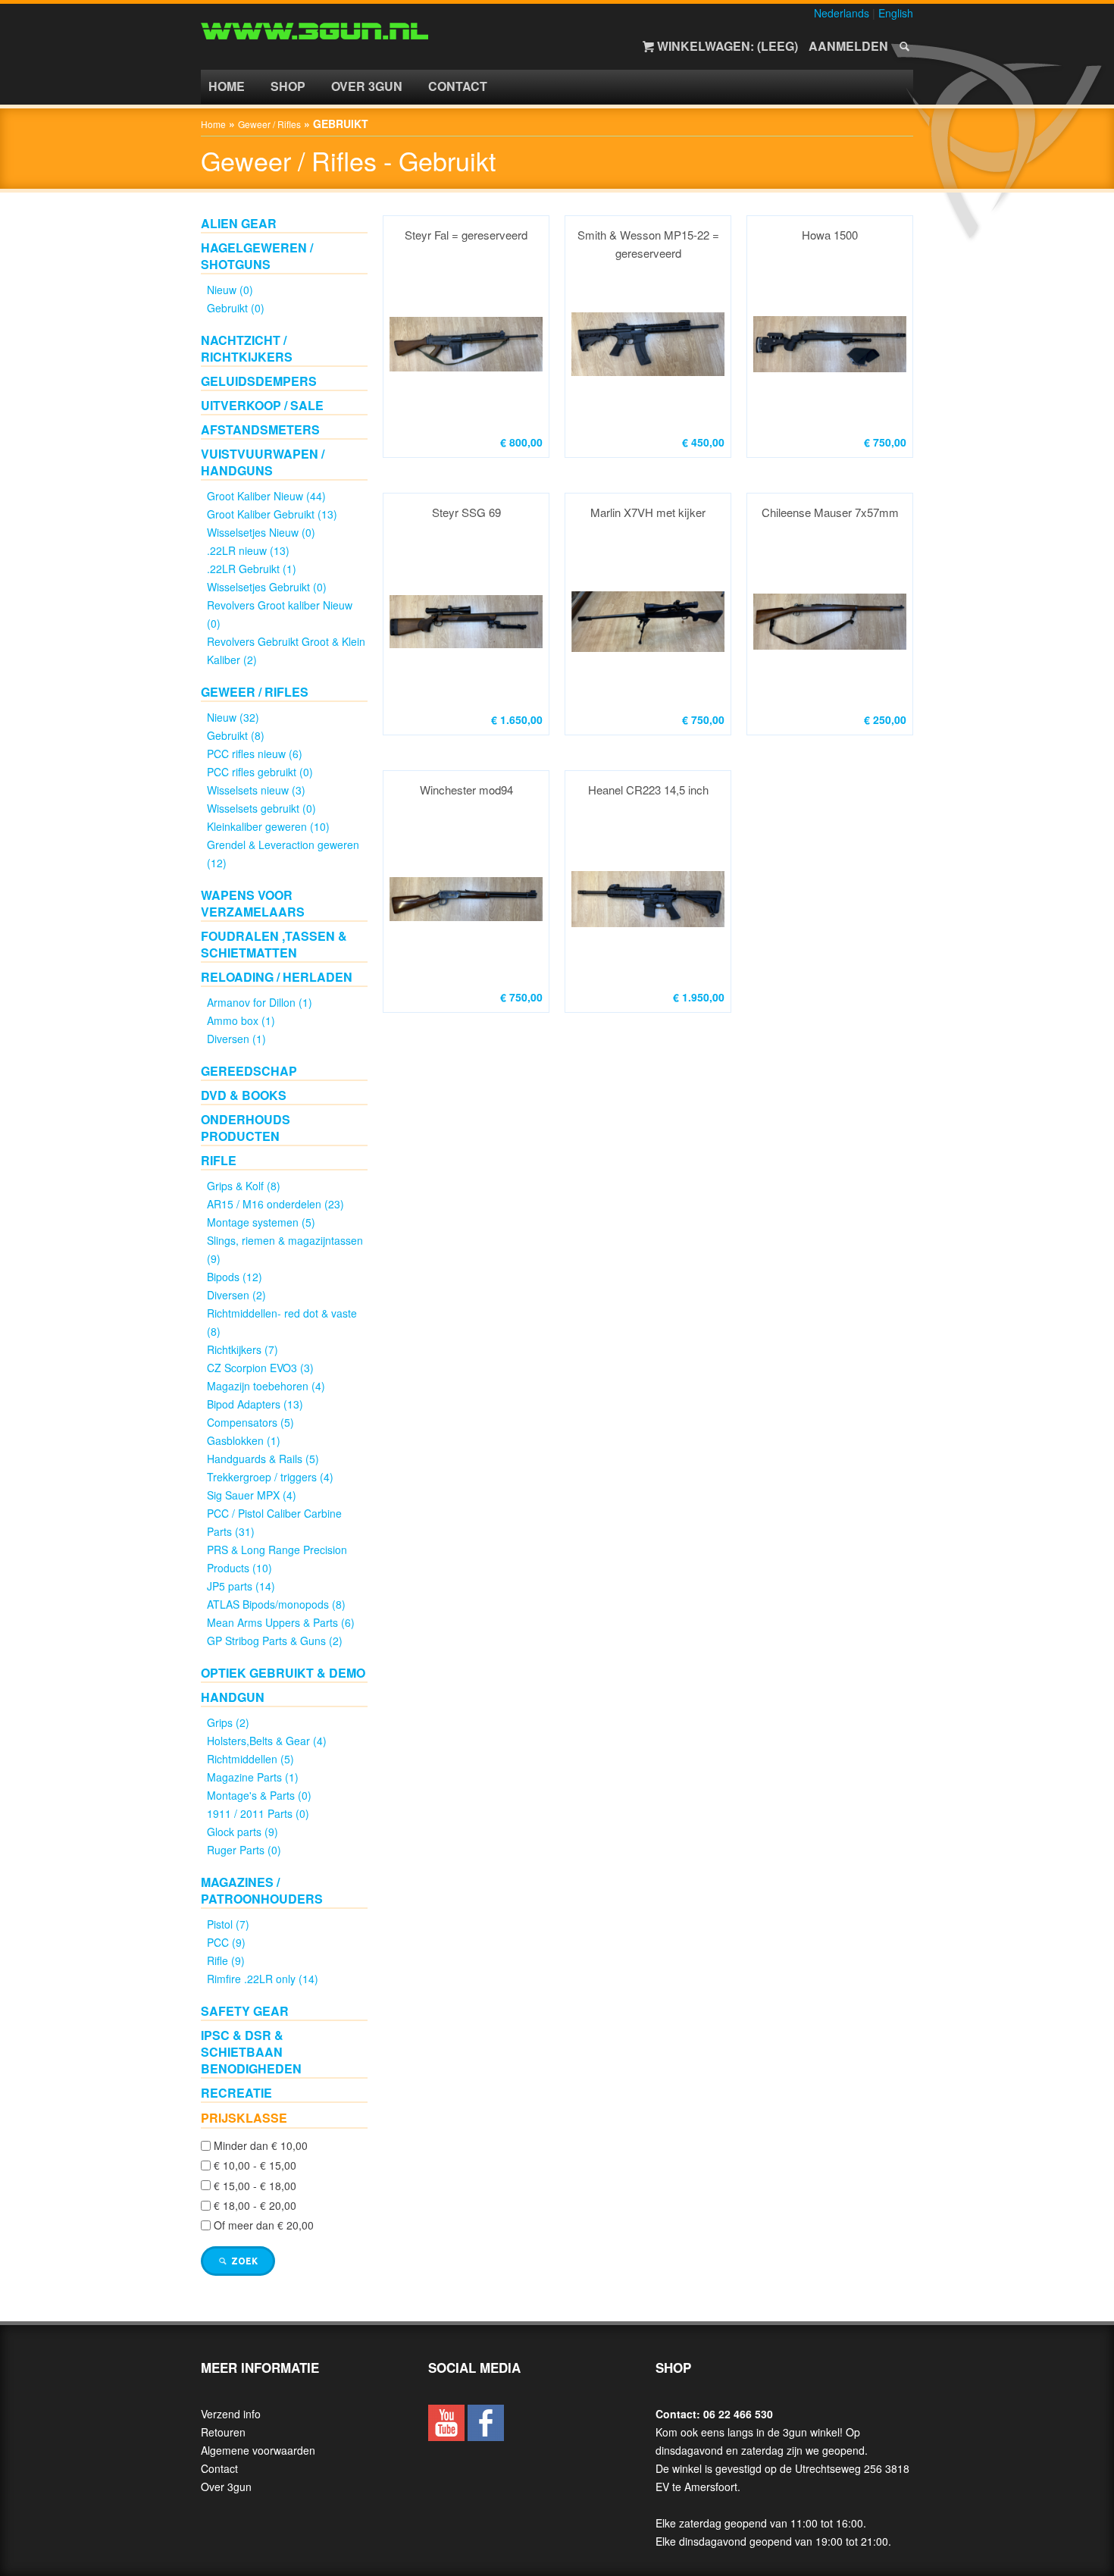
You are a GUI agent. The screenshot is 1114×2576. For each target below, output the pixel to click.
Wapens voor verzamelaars (253, 903)
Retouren (223, 2432)
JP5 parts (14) (241, 1586)
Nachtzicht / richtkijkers (247, 348)
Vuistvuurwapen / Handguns (263, 462)
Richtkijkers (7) (243, 1349)
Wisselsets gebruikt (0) (261, 808)
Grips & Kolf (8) (244, 1186)
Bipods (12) (235, 1277)
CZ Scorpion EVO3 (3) (260, 1368)
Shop (288, 86)
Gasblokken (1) (244, 1440)
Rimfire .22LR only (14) (263, 1979)
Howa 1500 (830, 235)
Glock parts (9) (243, 1832)
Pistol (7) (228, 1924)
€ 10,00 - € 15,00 (255, 2166)
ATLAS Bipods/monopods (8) (276, 1604)
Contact (458, 86)
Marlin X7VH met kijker (648, 512)
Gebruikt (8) (236, 735)
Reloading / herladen (277, 977)
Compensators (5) (250, 1422)
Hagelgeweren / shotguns (257, 256)
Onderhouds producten (246, 1128)
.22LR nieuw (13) (248, 550)
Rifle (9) (226, 1960)
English (896, 13)
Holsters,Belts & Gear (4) (267, 1741)
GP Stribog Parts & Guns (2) (275, 1641)
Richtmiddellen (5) (250, 1759)
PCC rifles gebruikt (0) (260, 772)
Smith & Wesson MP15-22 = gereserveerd (648, 244)
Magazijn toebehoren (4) (266, 1386)
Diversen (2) (236, 1295)
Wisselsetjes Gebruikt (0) (267, 587)
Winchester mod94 (466, 790)
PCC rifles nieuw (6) (255, 754)
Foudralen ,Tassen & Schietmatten (274, 944)
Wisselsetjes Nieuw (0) (261, 532)
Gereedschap (249, 1071)
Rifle (219, 1160)
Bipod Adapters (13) (255, 1404)
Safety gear (245, 2011)
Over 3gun (367, 86)
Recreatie (236, 2093)
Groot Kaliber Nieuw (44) (266, 496)
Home (227, 86)
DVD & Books (244, 1095)
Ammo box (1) (241, 1020)
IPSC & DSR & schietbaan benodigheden (251, 2052)
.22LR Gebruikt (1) (252, 569)
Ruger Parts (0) (244, 1850)
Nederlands (842, 13)
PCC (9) (226, 1942)
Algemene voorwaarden (258, 2450)
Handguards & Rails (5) (263, 1459)
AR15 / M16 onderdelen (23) (275, 1204)
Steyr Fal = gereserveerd (466, 235)
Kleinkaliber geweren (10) (268, 826)
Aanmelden (848, 46)
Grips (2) (228, 1722)
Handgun (233, 1697)
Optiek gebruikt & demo (283, 1673)
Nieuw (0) (230, 290)
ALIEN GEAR (239, 223)
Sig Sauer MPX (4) (252, 1495)
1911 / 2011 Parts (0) (258, 1813)
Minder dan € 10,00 (261, 2145)
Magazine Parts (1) (253, 1777)
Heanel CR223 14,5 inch (648, 790)
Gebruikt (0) (236, 308)
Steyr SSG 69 (466, 512)
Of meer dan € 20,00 (264, 2226)
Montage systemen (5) (261, 1222)
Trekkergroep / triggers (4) (270, 1477)
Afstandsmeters (260, 429)
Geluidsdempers (259, 381)
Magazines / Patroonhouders (262, 1890)
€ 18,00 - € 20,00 (255, 2205)
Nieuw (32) (233, 717)
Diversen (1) (236, 1039)
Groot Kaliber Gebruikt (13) (272, 514)
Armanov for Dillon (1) (260, 1002)
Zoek (243, 2261)
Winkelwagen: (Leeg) (728, 46)
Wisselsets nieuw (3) (256, 790)
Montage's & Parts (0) (259, 1795)
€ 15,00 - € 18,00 (255, 2186)
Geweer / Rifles (269, 124)
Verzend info (231, 2414)
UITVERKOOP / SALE (262, 405)
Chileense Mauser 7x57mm (830, 512)
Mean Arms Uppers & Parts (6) (281, 1622)
